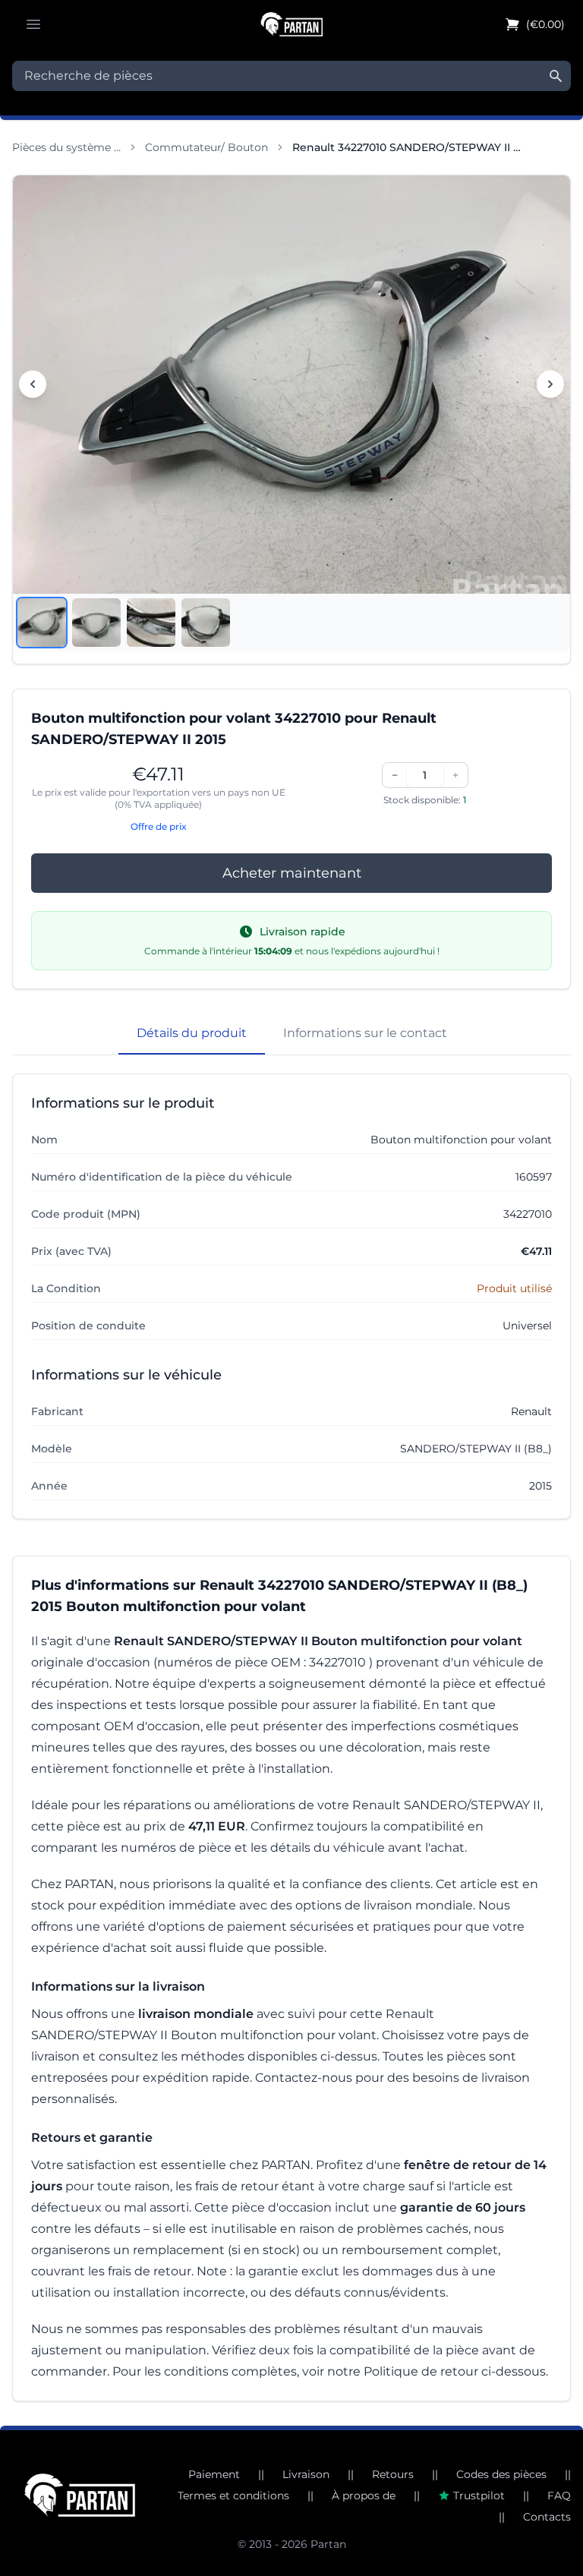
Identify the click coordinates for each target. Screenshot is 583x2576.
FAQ (559, 2496)
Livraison (306, 2474)
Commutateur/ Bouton (206, 147)
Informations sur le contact (365, 1033)
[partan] (80, 2495)
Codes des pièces (501, 2474)
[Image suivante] (550, 384)
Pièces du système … (66, 147)
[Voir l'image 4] (206, 623)
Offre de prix (159, 826)
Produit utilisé (514, 1288)
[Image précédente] (33, 384)
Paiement (214, 2474)
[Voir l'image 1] (42, 623)
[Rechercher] (556, 76)
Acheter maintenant (292, 873)
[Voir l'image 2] (96, 623)
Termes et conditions (233, 2496)
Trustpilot (479, 2496)
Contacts (547, 2517)
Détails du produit (192, 1033)
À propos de (364, 2496)
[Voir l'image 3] (151, 623)
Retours (393, 2474)
